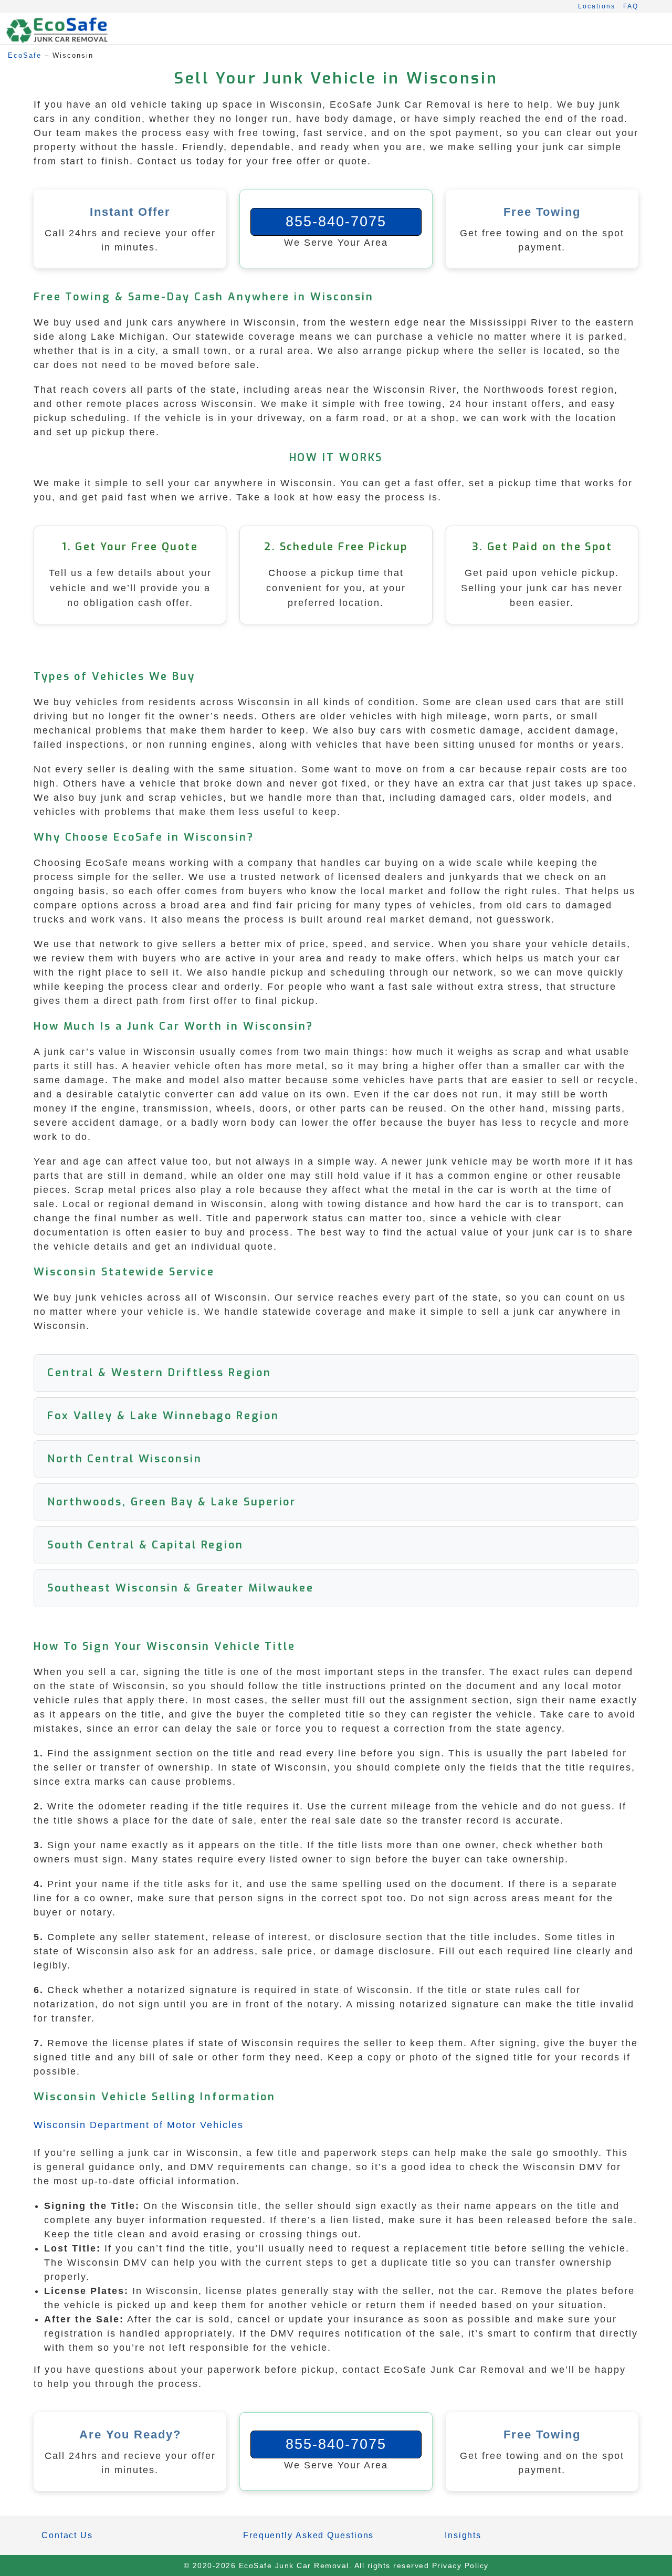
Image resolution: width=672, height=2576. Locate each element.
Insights (463, 2535)
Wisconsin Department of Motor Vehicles (139, 2125)
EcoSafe (25, 55)
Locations (597, 6)
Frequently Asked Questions (308, 2535)
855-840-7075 (336, 222)
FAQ (631, 6)
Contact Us (67, 2535)
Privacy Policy (460, 2565)
